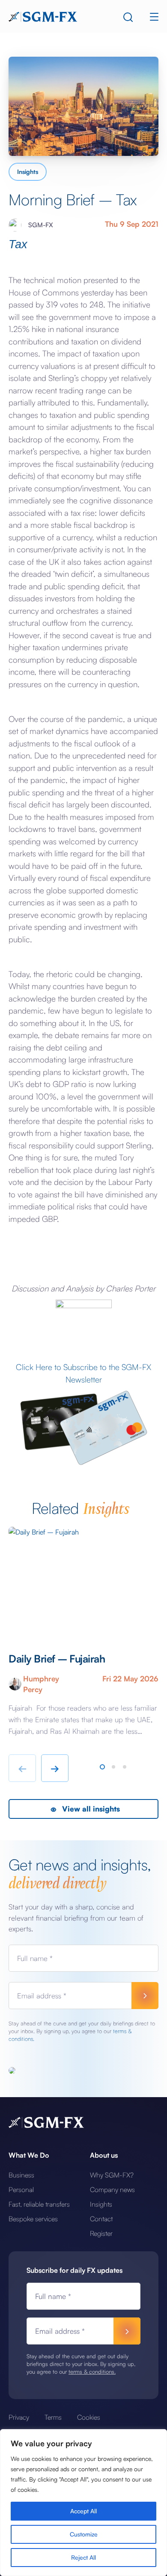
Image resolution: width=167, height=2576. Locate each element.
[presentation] (22, 1768)
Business (21, 2175)
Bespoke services (33, 2219)
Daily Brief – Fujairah (58, 1659)
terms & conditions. (92, 2372)
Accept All (83, 2511)
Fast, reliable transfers (39, 2204)
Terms (53, 2417)
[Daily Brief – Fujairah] (83, 1581)
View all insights (90, 1809)
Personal (21, 2189)
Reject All (83, 2557)
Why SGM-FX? (112, 2175)
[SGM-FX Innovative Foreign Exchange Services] (43, 16)
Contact (101, 2219)
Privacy (19, 2417)
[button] (102, 1767)
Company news (112, 2189)
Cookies (89, 2417)
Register (101, 2233)
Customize (84, 2534)
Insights (28, 172)
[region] (83, 2503)
